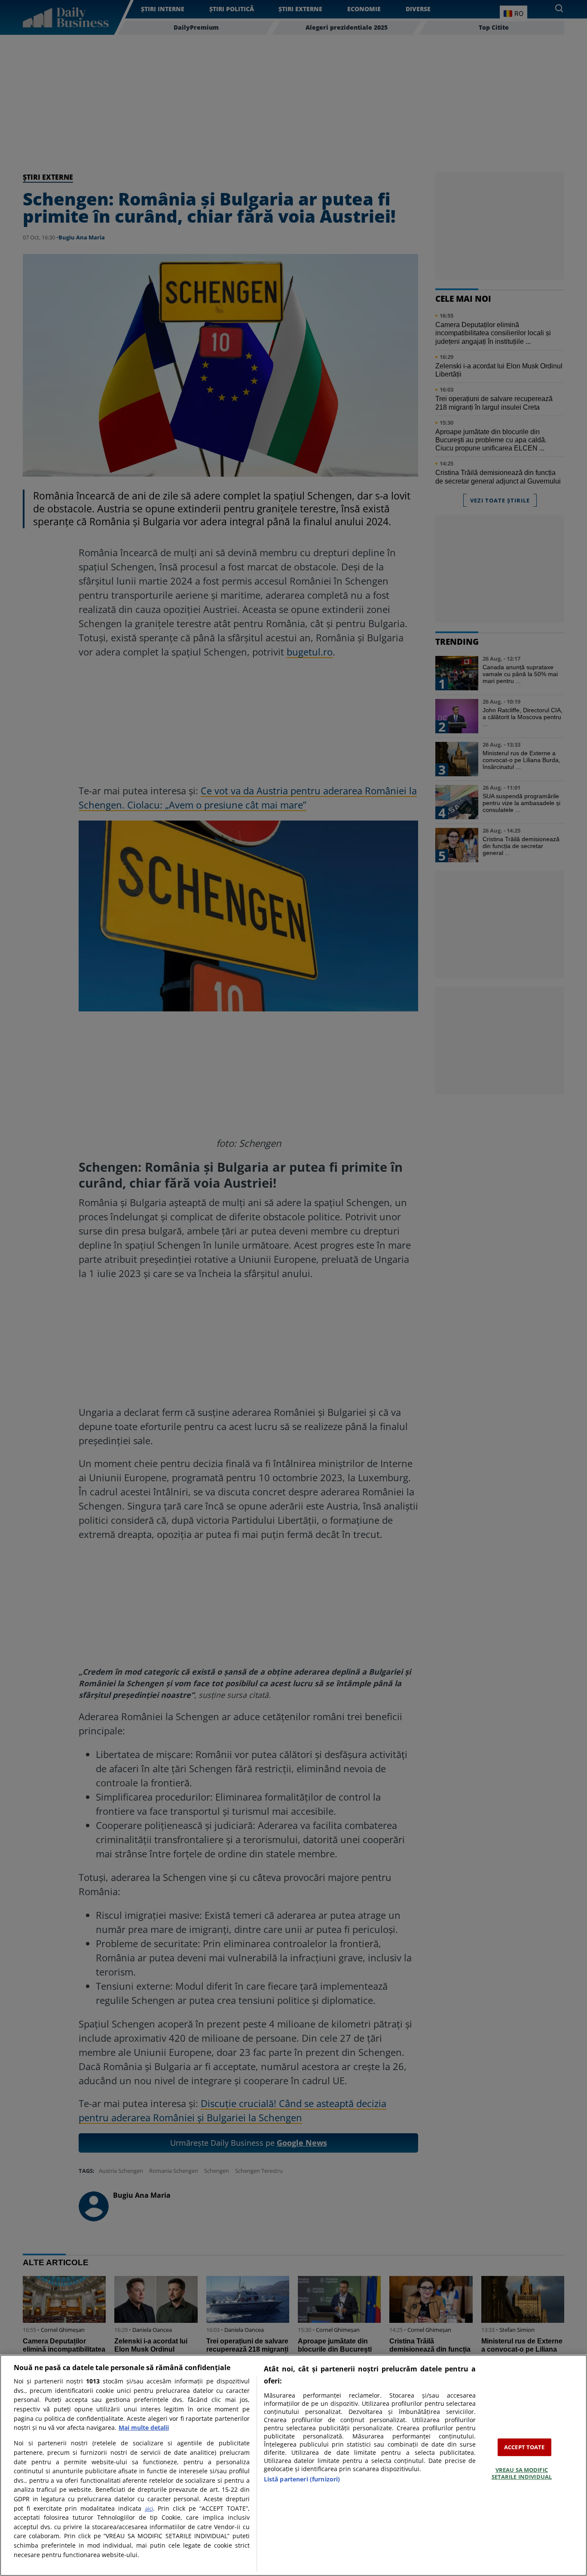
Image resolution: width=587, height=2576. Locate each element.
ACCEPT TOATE (524, 2447)
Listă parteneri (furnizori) (302, 2479)
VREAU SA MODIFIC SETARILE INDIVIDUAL (522, 2473)
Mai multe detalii (144, 2427)
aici (149, 2509)
